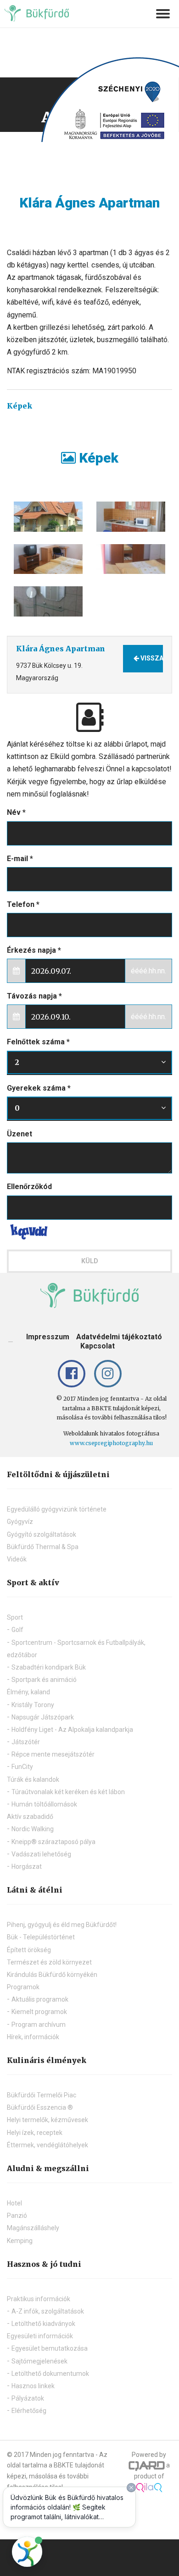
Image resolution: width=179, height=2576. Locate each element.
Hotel (14, 2203)
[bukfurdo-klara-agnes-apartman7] (131, 559)
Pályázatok (28, 2398)
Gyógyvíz (20, 1522)
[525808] (48, 517)
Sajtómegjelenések (39, 2361)
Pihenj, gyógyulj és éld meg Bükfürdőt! (62, 1925)
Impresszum (48, 1337)
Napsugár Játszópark (43, 1717)
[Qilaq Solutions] (149, 2487)
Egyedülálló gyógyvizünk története (57, 1509)
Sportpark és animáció (44, 1680)
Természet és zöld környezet (49, 1962)
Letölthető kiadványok (43, 2324)
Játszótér (26, 1742)
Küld (90, 1261)
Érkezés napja (34, 950)
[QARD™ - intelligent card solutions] (147, 2465)
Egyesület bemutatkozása (50, 2348)
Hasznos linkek (33, 2386)
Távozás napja (34, 996)
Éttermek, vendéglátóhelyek (48, 2145)
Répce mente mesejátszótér (53, 1754)
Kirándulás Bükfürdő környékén (52, 1975)
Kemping (20, 2241)
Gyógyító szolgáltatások (42, 1534)
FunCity (22, 1767)
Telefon (23, 904)
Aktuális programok (40, 1999)
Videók (17, 1559)
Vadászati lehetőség (41, 1854)
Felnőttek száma (38, 1042)
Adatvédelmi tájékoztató (119, 1337)
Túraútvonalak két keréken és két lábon (68, 1792)
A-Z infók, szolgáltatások (48, 2311)
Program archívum (39, 2025)
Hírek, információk (33, 2037)
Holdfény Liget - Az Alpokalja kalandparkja (72, 1730)
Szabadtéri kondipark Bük (49, 1667)
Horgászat (27, 1867)
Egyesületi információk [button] (40, 2336)
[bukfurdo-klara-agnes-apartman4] (131, 517)
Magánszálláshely (33, 2228)
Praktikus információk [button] (39, 2299)
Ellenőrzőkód (29, 1187)
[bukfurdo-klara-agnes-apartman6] (48, 559)
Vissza (151, 658)
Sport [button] (15, 1617)
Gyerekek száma (39, 1088)
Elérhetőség (29, 2411)
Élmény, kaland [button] (28, 1692)
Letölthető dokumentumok (50, 2374)
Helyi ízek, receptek (35, 2133)
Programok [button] (23, 1987)
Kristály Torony (33, 1705)
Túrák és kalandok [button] (33, 1779)
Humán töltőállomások (44, 1804)
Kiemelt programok (39, 2012)
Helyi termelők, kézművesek (48, 2120)
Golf (17, 1630)
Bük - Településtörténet (41, 1937)
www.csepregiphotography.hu (111, 1443)
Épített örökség (29, 1950)
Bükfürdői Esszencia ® (40, 2107)
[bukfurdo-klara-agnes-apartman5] (48, 601)
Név (16, 812)
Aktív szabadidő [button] (30, 1817)
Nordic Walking (33, 1829)
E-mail (20, 859)
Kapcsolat (98, 1346)
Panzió (17, 2216)
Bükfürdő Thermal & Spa (43, 1547)
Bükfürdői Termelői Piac (42, 2095)
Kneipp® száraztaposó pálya (53, 1842)
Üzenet (20, 1134)
